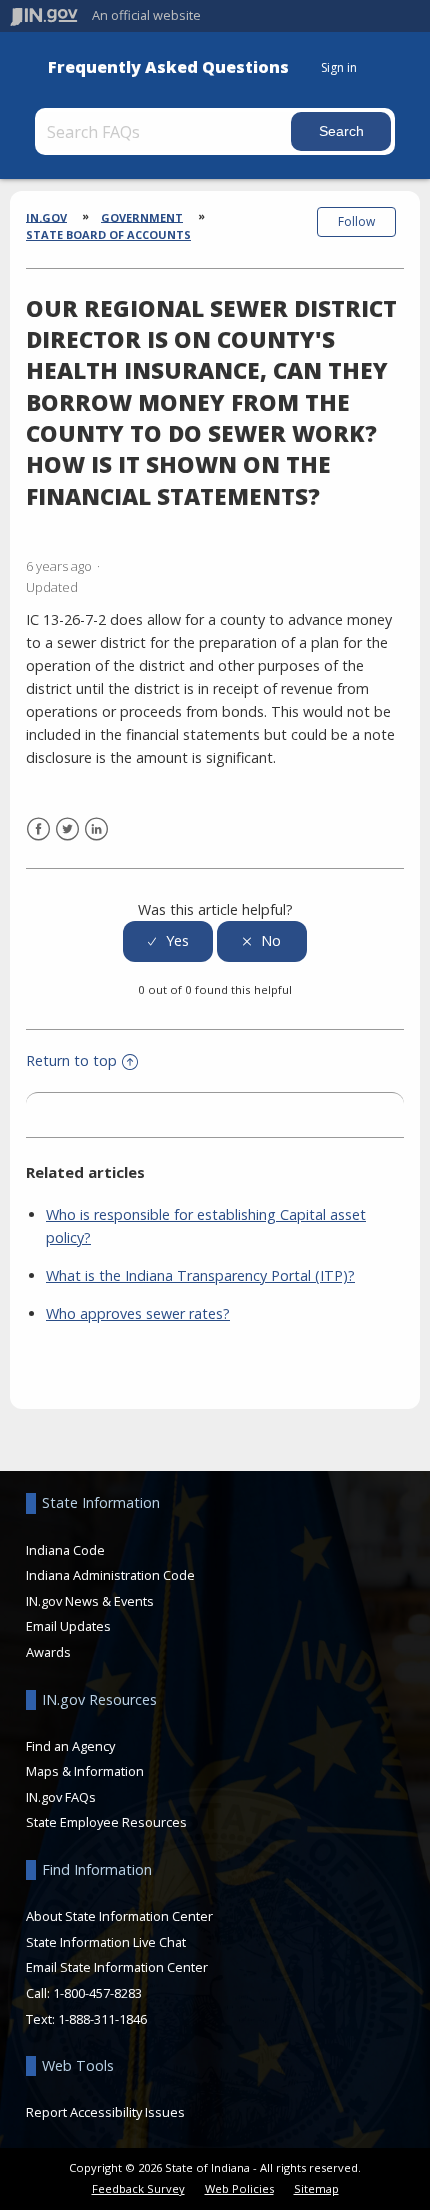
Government (142, 216)
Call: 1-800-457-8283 (84, 1993)
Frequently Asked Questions (168, 67)
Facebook (38, 829)
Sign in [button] (339, 67)
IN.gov (46, 216)
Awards (48, 1652)
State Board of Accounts (108, 234)
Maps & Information (85, 1771)
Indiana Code (65, 1550)
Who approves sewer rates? (138, 1313)
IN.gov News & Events (90, 1601)
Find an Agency (70, 1746)
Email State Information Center (117, 1967)
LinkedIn (96, 829)
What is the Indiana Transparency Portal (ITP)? (200, 1275)
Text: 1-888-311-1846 (86, 2019)
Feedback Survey (138, 2188)
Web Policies (239, 2188)
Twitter (67, 829)
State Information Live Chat (106, 1942)
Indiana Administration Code (110, 1575)
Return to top (71, 1060)
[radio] (168, 941)
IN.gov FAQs (61, 1797)
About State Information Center (119, 1916)
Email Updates (68, 1626)
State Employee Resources (106, 1822)
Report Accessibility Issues (105, 2112)
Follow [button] (356, 221)
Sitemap (316, 2188)
